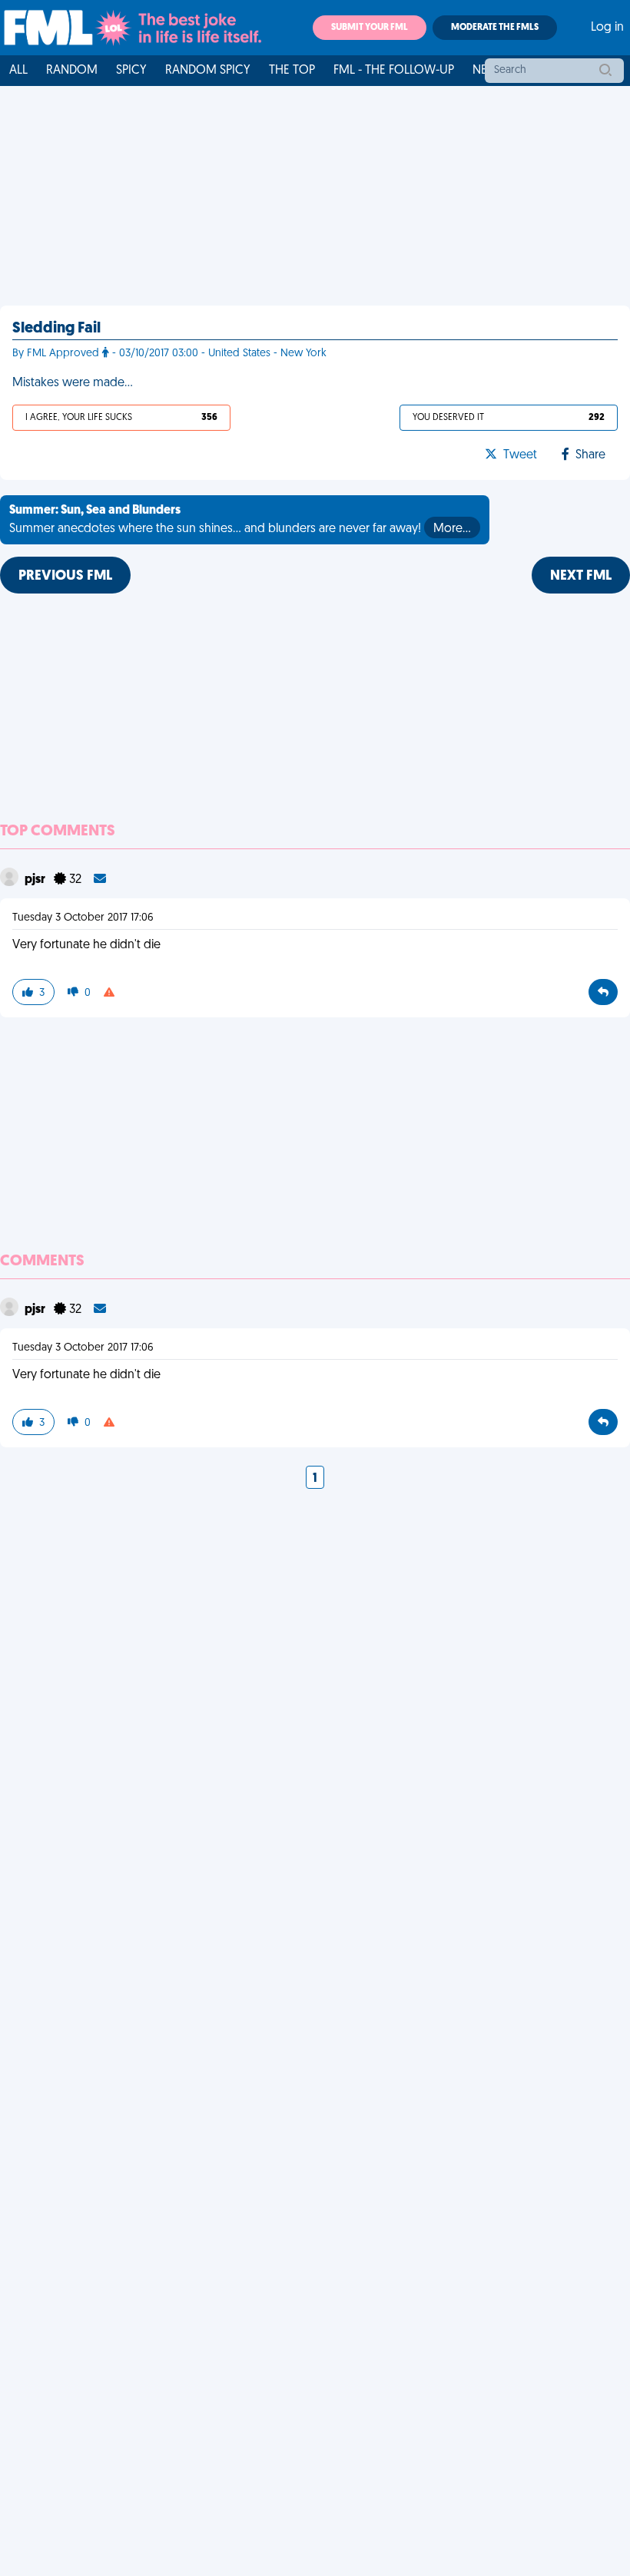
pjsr (36, 880)
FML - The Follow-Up (394, 71)
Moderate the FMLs (495, 28)
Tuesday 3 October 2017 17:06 (83, 918)
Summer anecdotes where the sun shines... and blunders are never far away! (240, 520)
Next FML (581, 577)
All (18, 71)
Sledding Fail (56, 329)
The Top (292, 71)
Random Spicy (208, 71)
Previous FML (65, 577)
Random (72, 71)
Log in (607, 28)
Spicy (131, 71)
